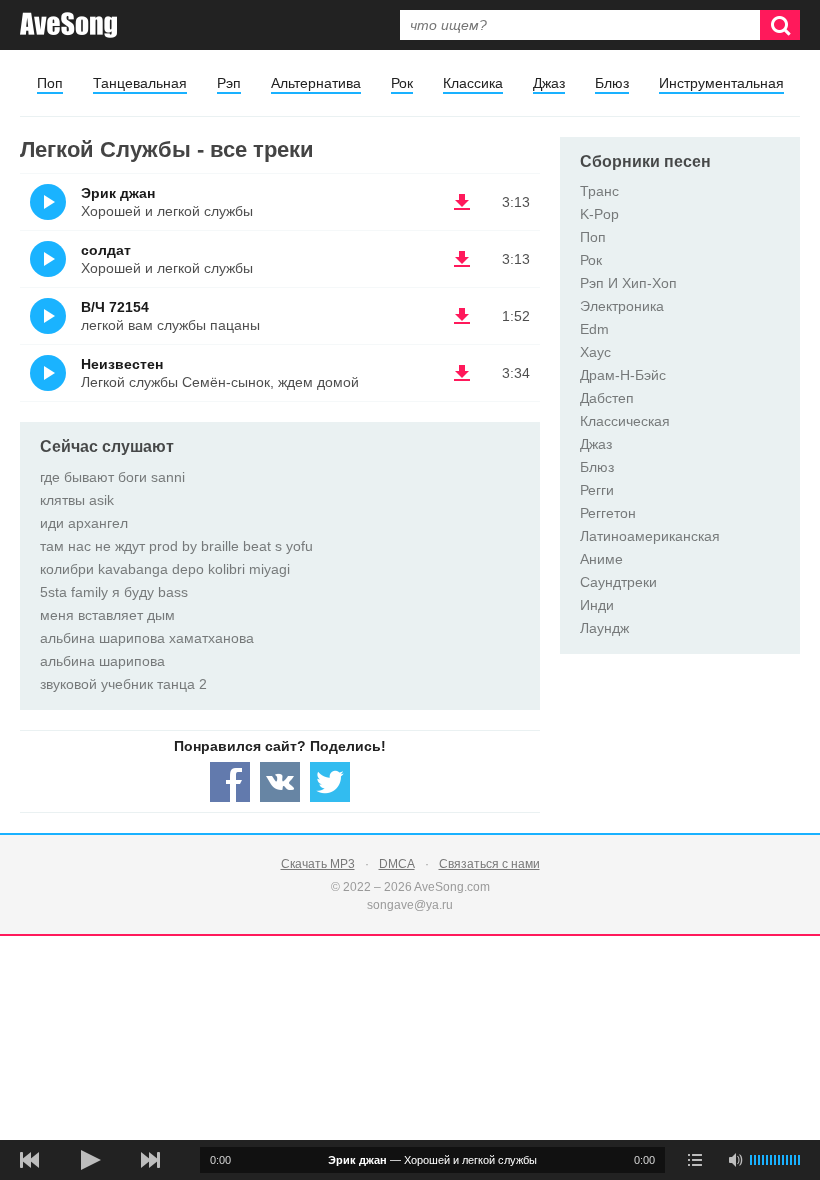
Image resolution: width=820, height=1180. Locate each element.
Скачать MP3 (318, 864)
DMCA (397, 864)
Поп (50, 83)
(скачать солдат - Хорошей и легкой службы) (462, 259)
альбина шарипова (102, 661)
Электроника (622, 306)
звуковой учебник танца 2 (123, 684)
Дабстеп (607, 398)
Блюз (612, 83)
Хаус (595, 352)
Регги (597, 490)
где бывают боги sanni (112, 477)
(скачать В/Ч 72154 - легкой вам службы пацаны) (462, 316)
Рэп (229, 83)
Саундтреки (618, 582)
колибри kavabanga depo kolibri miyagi (165, 569)
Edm (594, 329)
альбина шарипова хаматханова (147, 638)
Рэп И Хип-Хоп (628, 283)
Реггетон (608, 513)
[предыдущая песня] (30, 1160)
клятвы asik (77, 500)
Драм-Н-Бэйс (623, 375)
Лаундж (604, 628)
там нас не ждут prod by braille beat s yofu (176, 546)
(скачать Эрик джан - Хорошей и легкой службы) (462, 202)
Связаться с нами (489, 864)
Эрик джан (118, 193)
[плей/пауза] (90, 1160)
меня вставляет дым (107, 615)
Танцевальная (140, 83)
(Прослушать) (48, 202)
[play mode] (695, 1160)
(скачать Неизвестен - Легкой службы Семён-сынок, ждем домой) (462, 373)
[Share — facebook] (230, 782)
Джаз (549, 83)
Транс (599, 191)
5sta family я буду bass (114, 592)
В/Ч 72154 (115, 307)
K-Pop (599, 214)
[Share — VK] (280, 782)
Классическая (625, 421)
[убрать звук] (735, 1160)
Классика (473, 83)
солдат (106, 250)
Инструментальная (721, 83)
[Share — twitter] (330, 782)
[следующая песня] (150, 1160)
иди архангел (84, 523)
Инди (597, 605)
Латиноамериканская (650, 536)
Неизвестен (122, 364)
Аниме (601, 559)
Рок (402, 83)
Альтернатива (316, 83)
